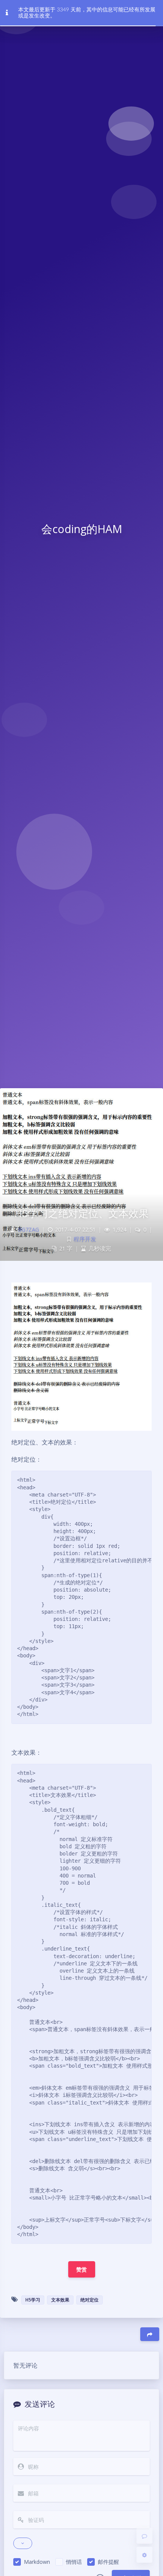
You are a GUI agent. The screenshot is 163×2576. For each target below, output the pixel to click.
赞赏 (82, 2269)
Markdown (37, 2562)
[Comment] (144, 2536)
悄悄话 (74, 2562)
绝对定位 (89, 2300)
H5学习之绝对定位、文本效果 (81, 1213)
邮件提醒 (108, 2562)
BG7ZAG (28, 1229)
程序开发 (85, 1239)
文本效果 (60, 2300)
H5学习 (33, 2300)
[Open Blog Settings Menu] (144, 2555)
